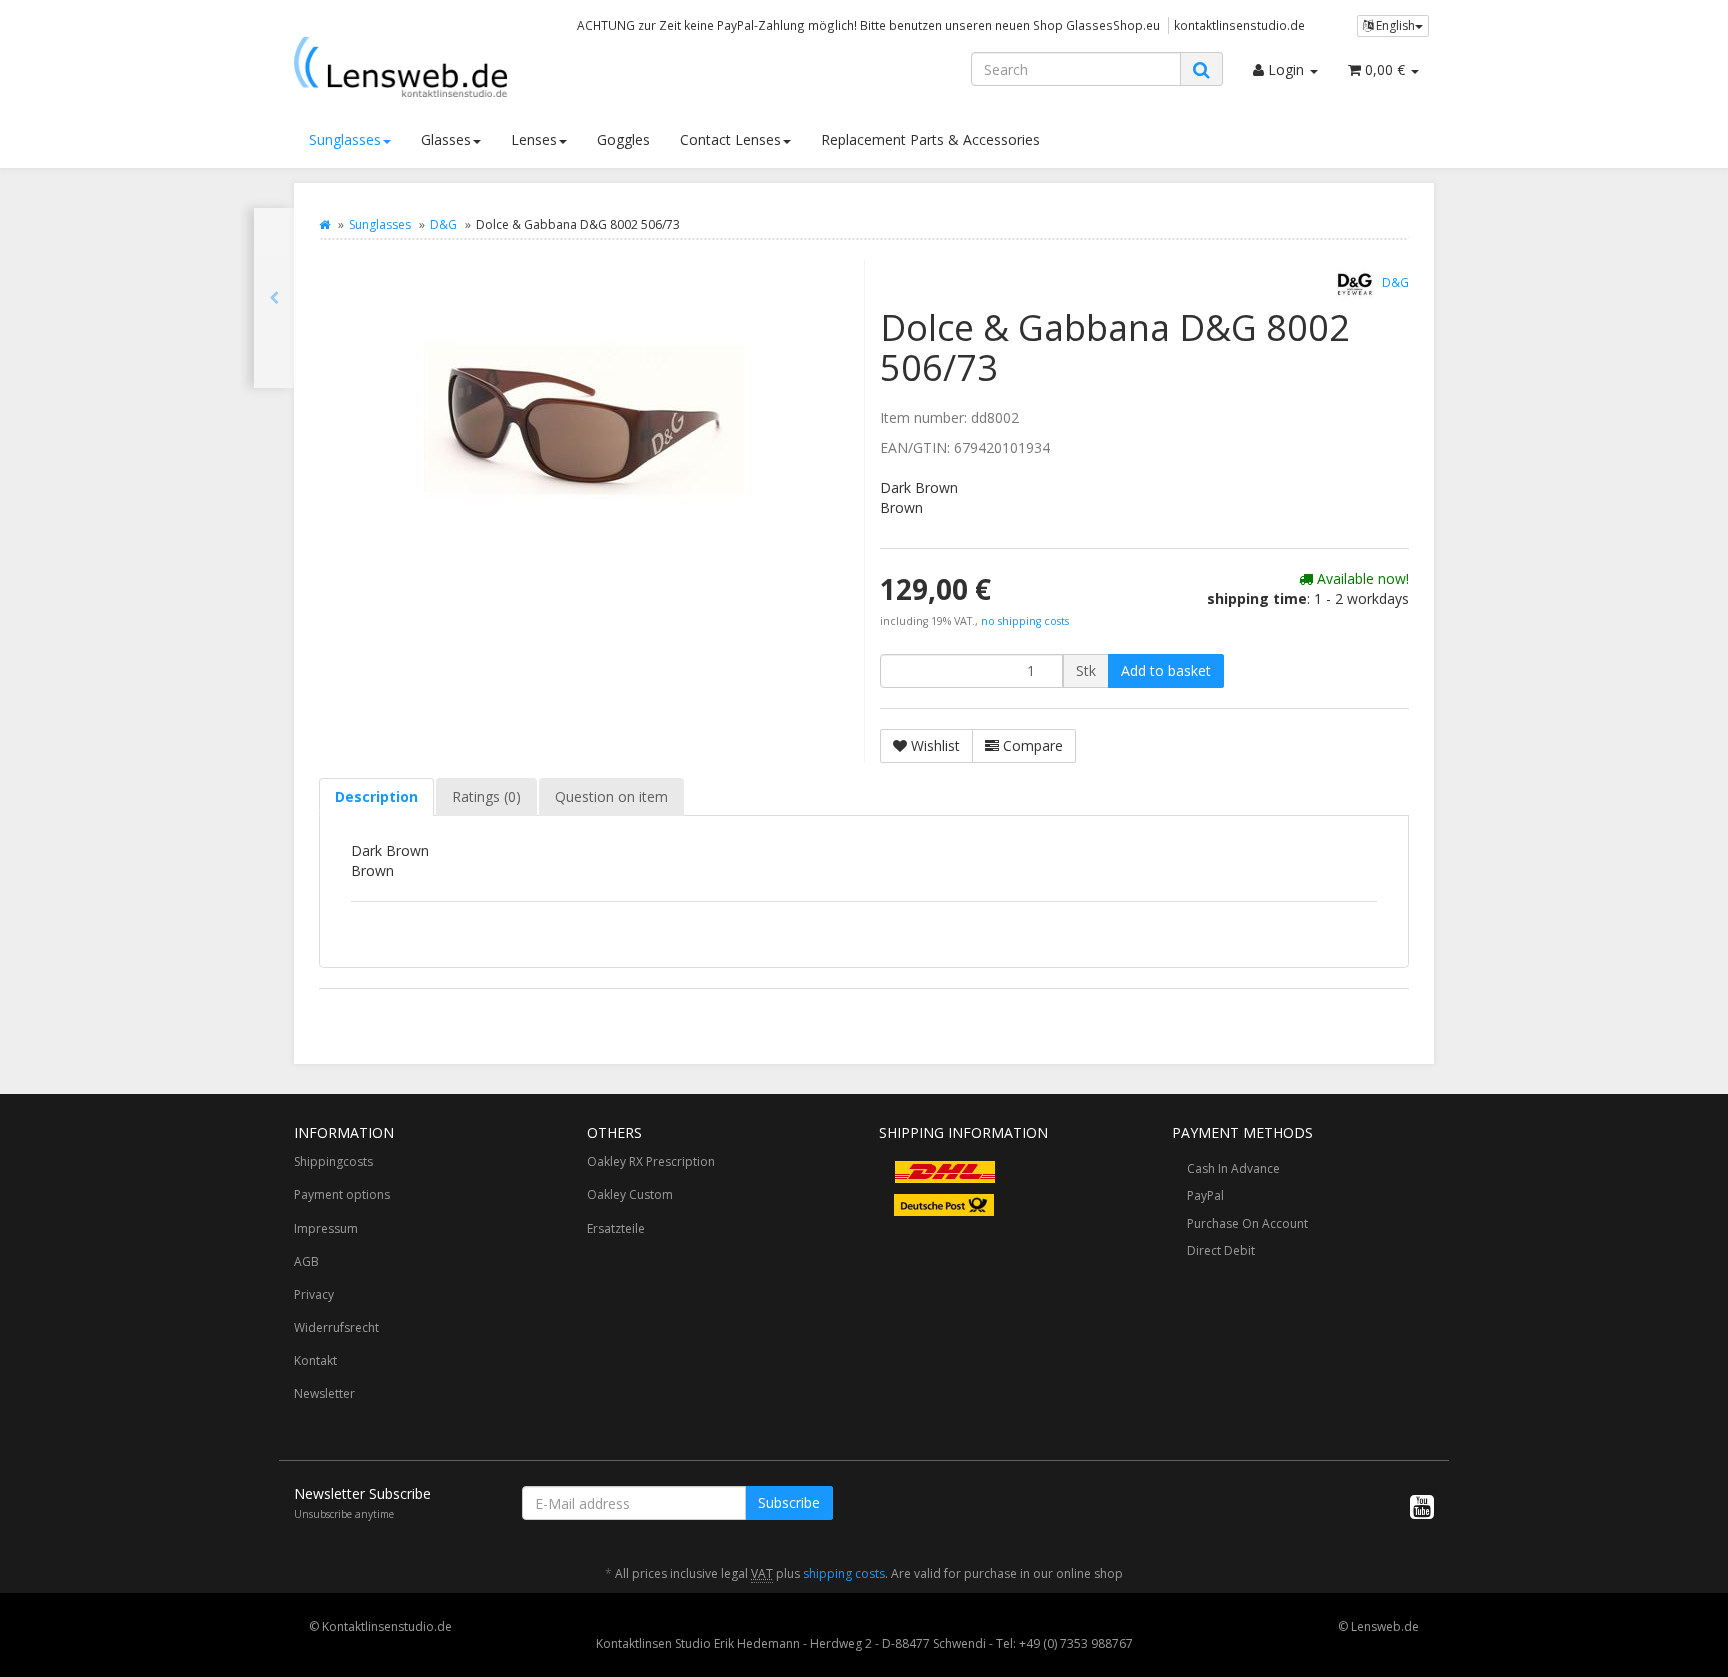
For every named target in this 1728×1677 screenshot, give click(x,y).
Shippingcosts (333, 1161)
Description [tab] (376, 796)
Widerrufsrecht (336, 1327)
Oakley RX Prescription (651, 1161)
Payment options (342, 1194)
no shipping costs (1025, 621)
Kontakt (315, 1360)
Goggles (623, 139)
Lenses (534, 139)
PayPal (1205, 1195)
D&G (443, 224)
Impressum (326, 1228)
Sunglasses (345, 139)
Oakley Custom (630, 1194)
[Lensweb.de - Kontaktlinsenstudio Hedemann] (474, 67)
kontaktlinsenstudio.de (1239, 25)
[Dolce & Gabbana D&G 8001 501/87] (274, 298)
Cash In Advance (1233, 1168)
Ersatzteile (616, 1228)
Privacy (314, 1294)
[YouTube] (1422, 1506)
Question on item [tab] (611, 796)
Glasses (446, 139)
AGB (306, 1261)
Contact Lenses (730, 139)
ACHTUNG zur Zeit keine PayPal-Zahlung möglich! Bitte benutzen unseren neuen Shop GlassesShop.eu (868, 25)
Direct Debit (1221, 1250)
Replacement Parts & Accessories (930, 139)
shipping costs (844, 1573)
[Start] (324, 224)
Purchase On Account (1247, 1223)
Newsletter (324, 1393)
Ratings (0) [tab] (486, 796)
